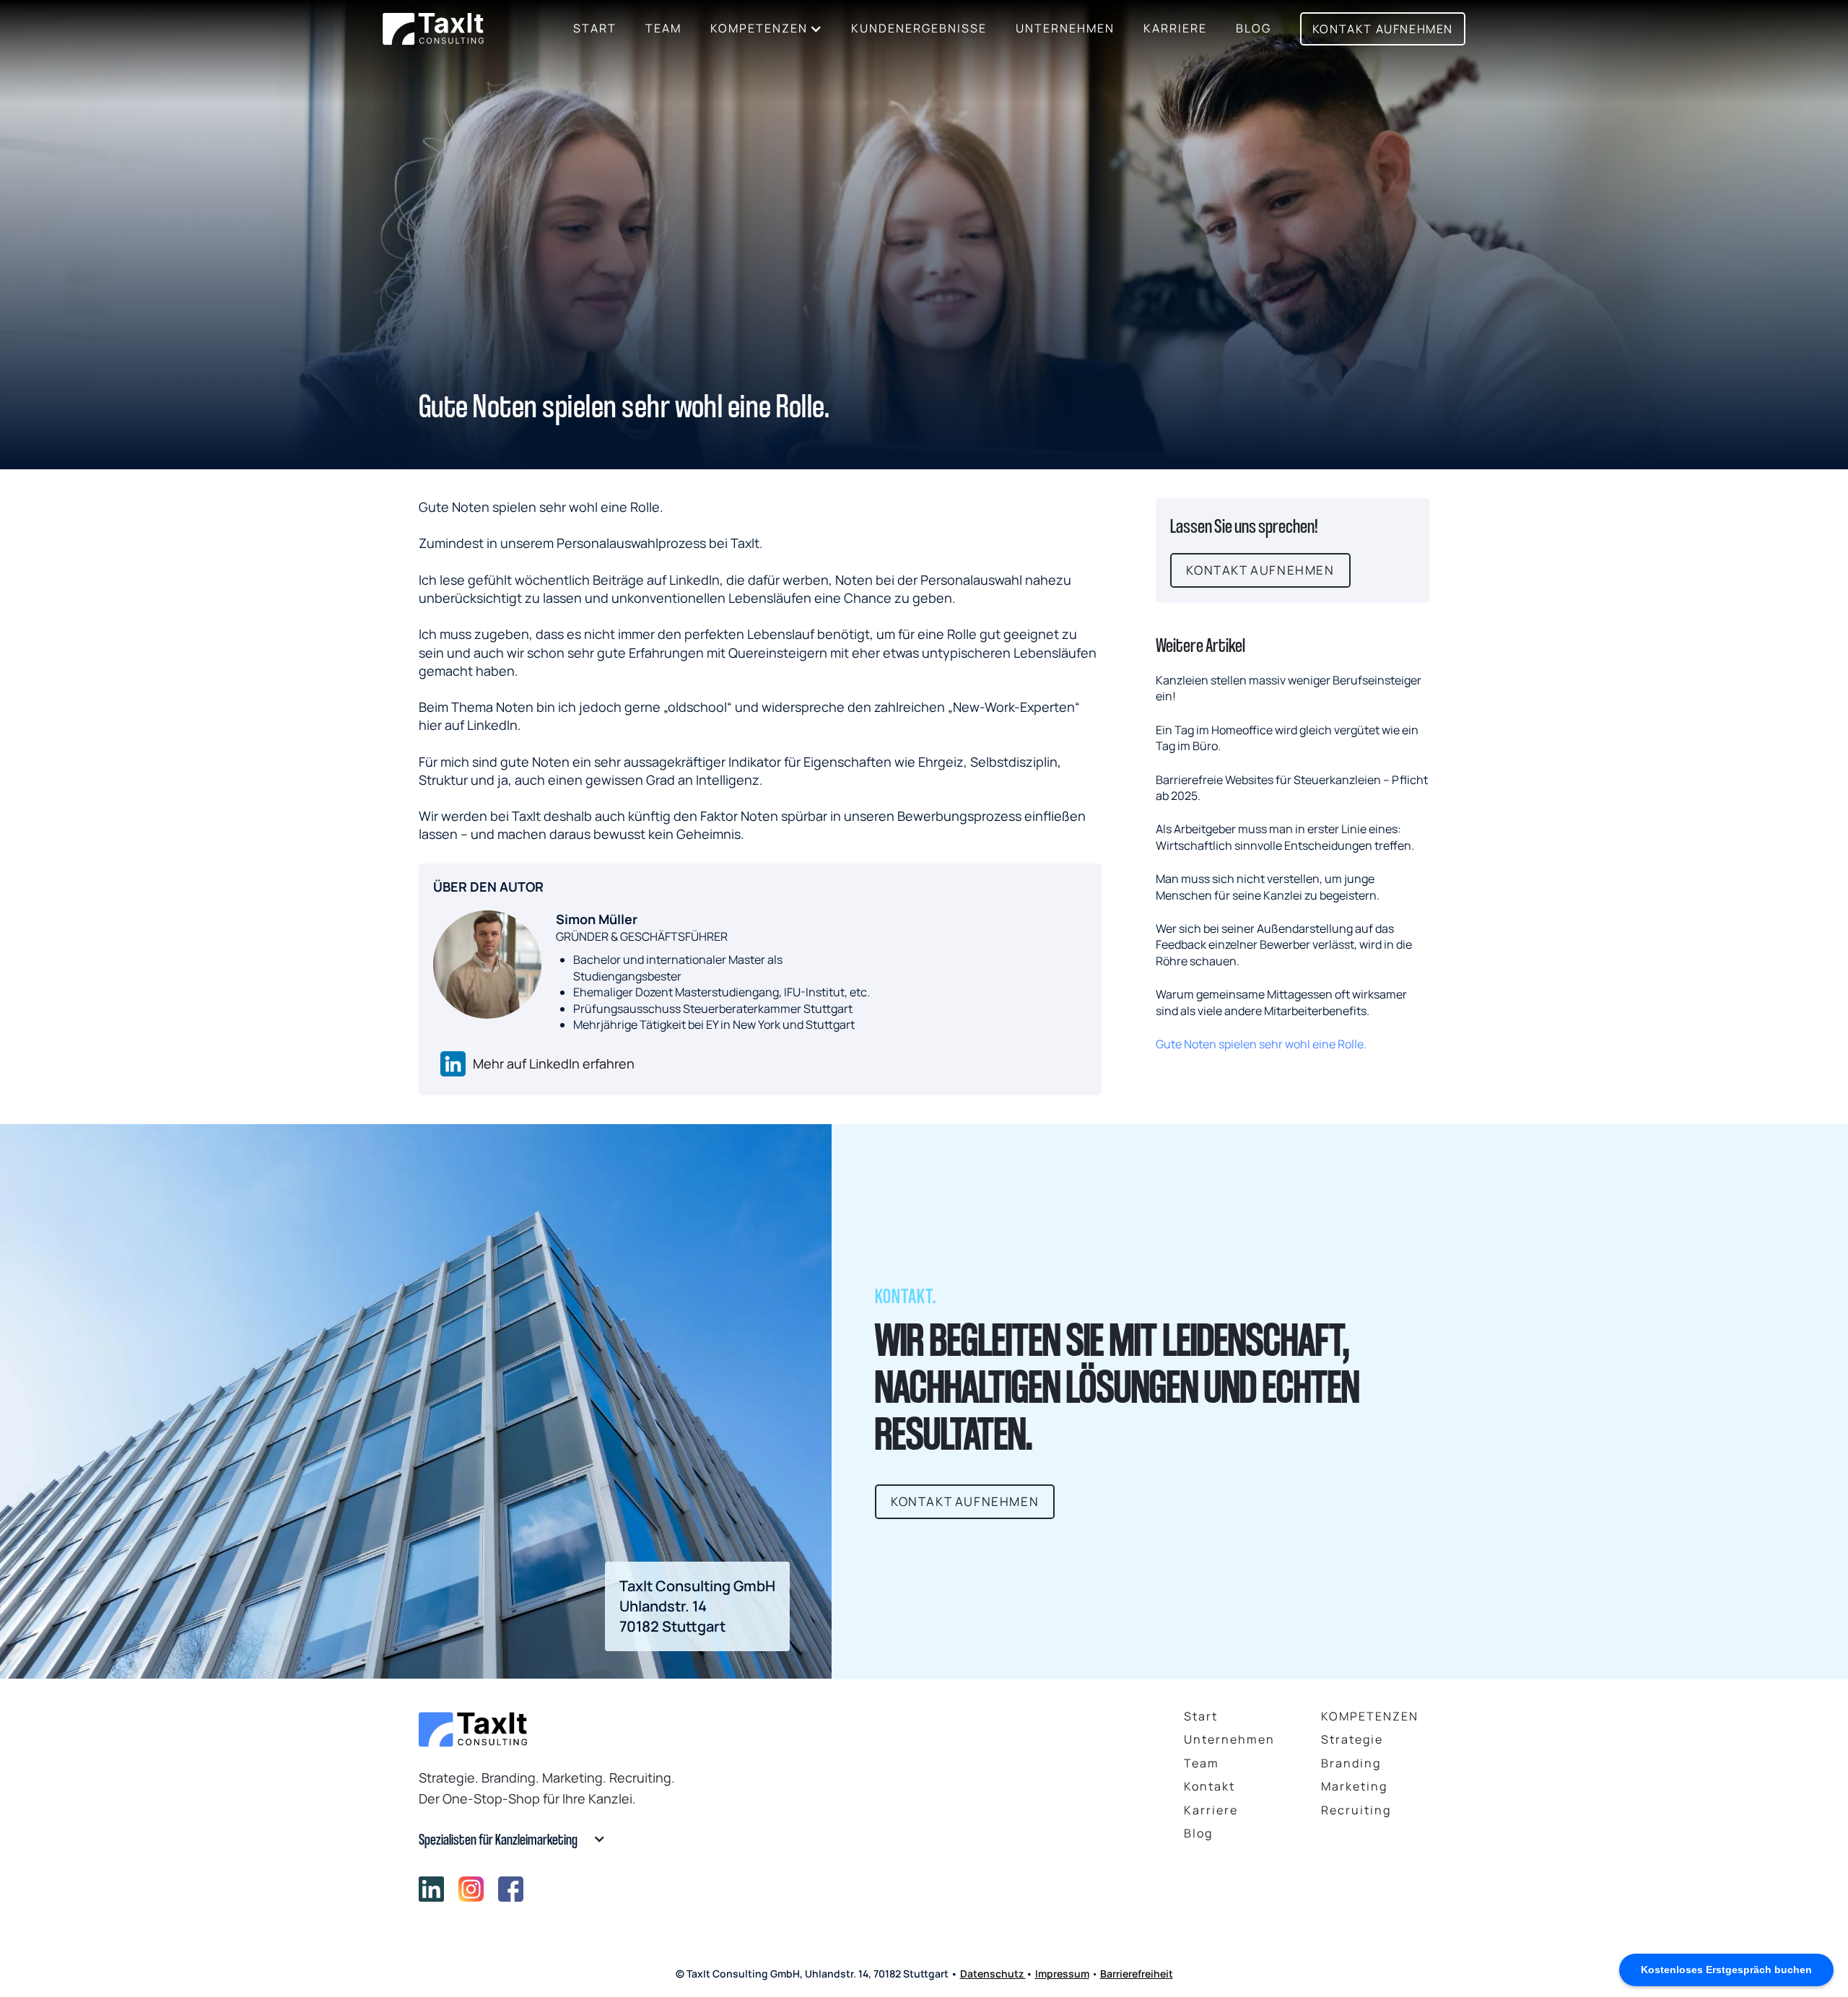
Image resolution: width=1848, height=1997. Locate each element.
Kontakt (1210, 1786)
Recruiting (1356, 1810)
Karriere (1175, 28)
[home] (433, 29)
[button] (766, 29)
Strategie (1352, 1739)
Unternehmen (1065, 28)
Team (663, 28)
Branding (1351, 1763)
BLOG (1254, 28)
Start (595, 28)
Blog (1198, 1833)
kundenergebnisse (919, 28)
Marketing (1354, 1786)
